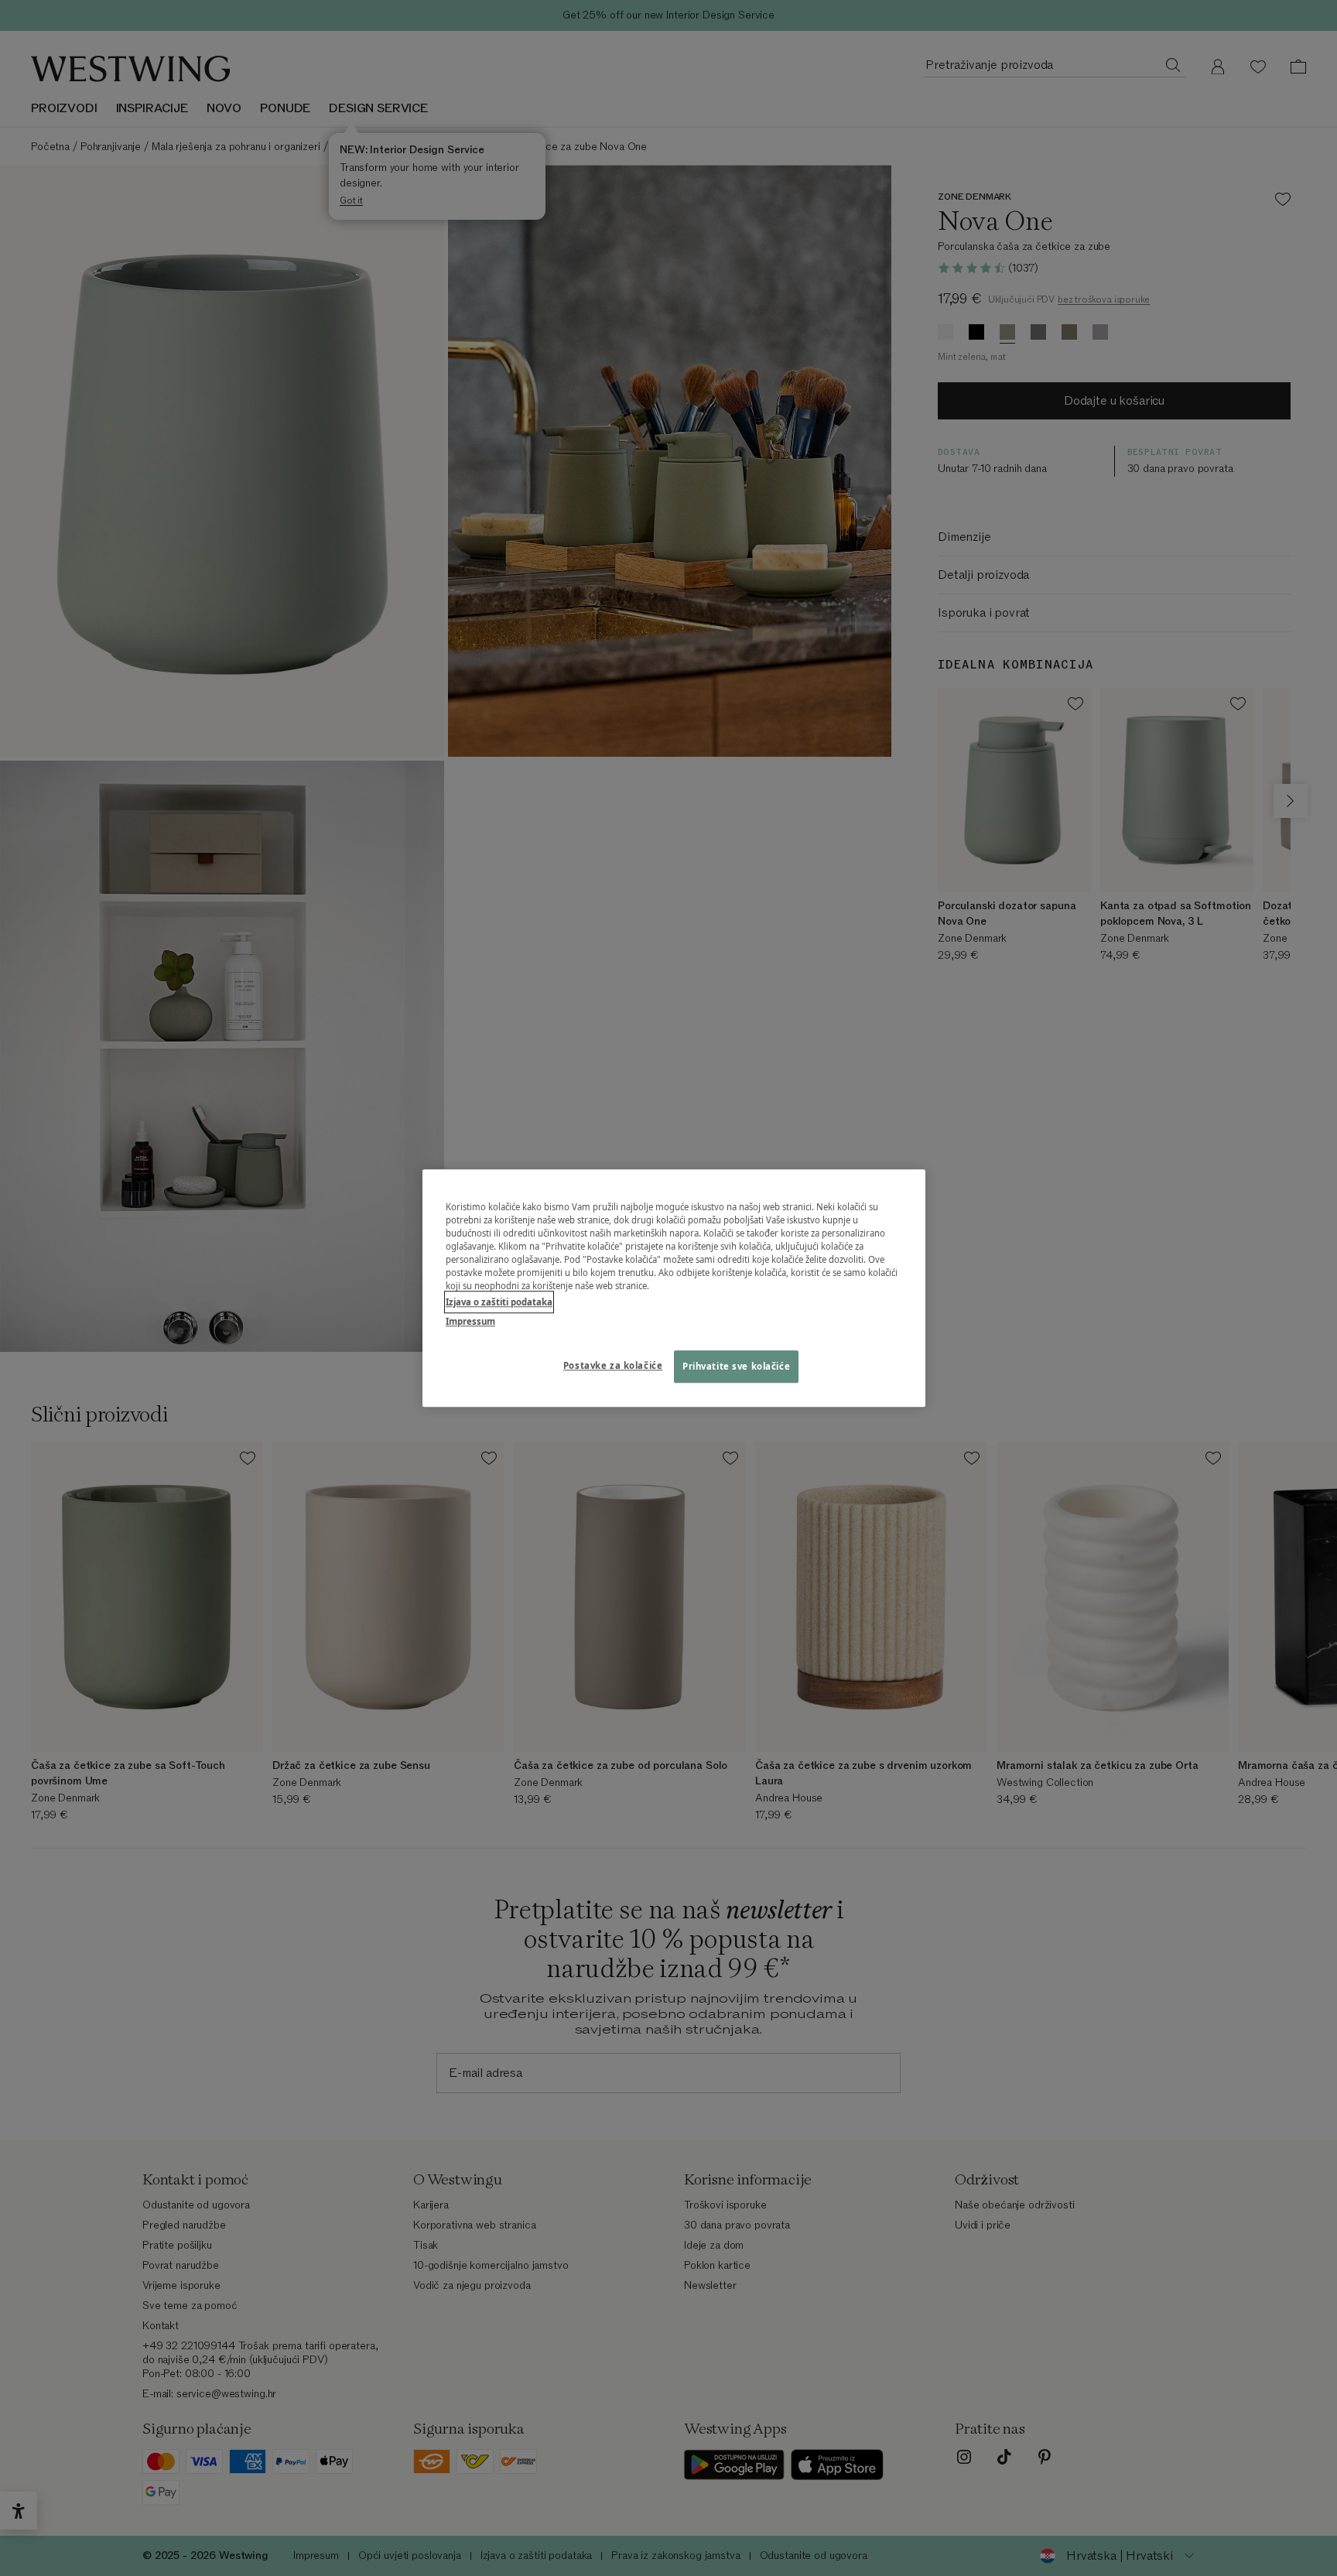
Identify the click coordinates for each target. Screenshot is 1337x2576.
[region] (674, 1288)
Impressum (470, 1321)
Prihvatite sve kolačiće (736, 1366)
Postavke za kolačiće (613, 1365)
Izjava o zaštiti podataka (499, 1302)
